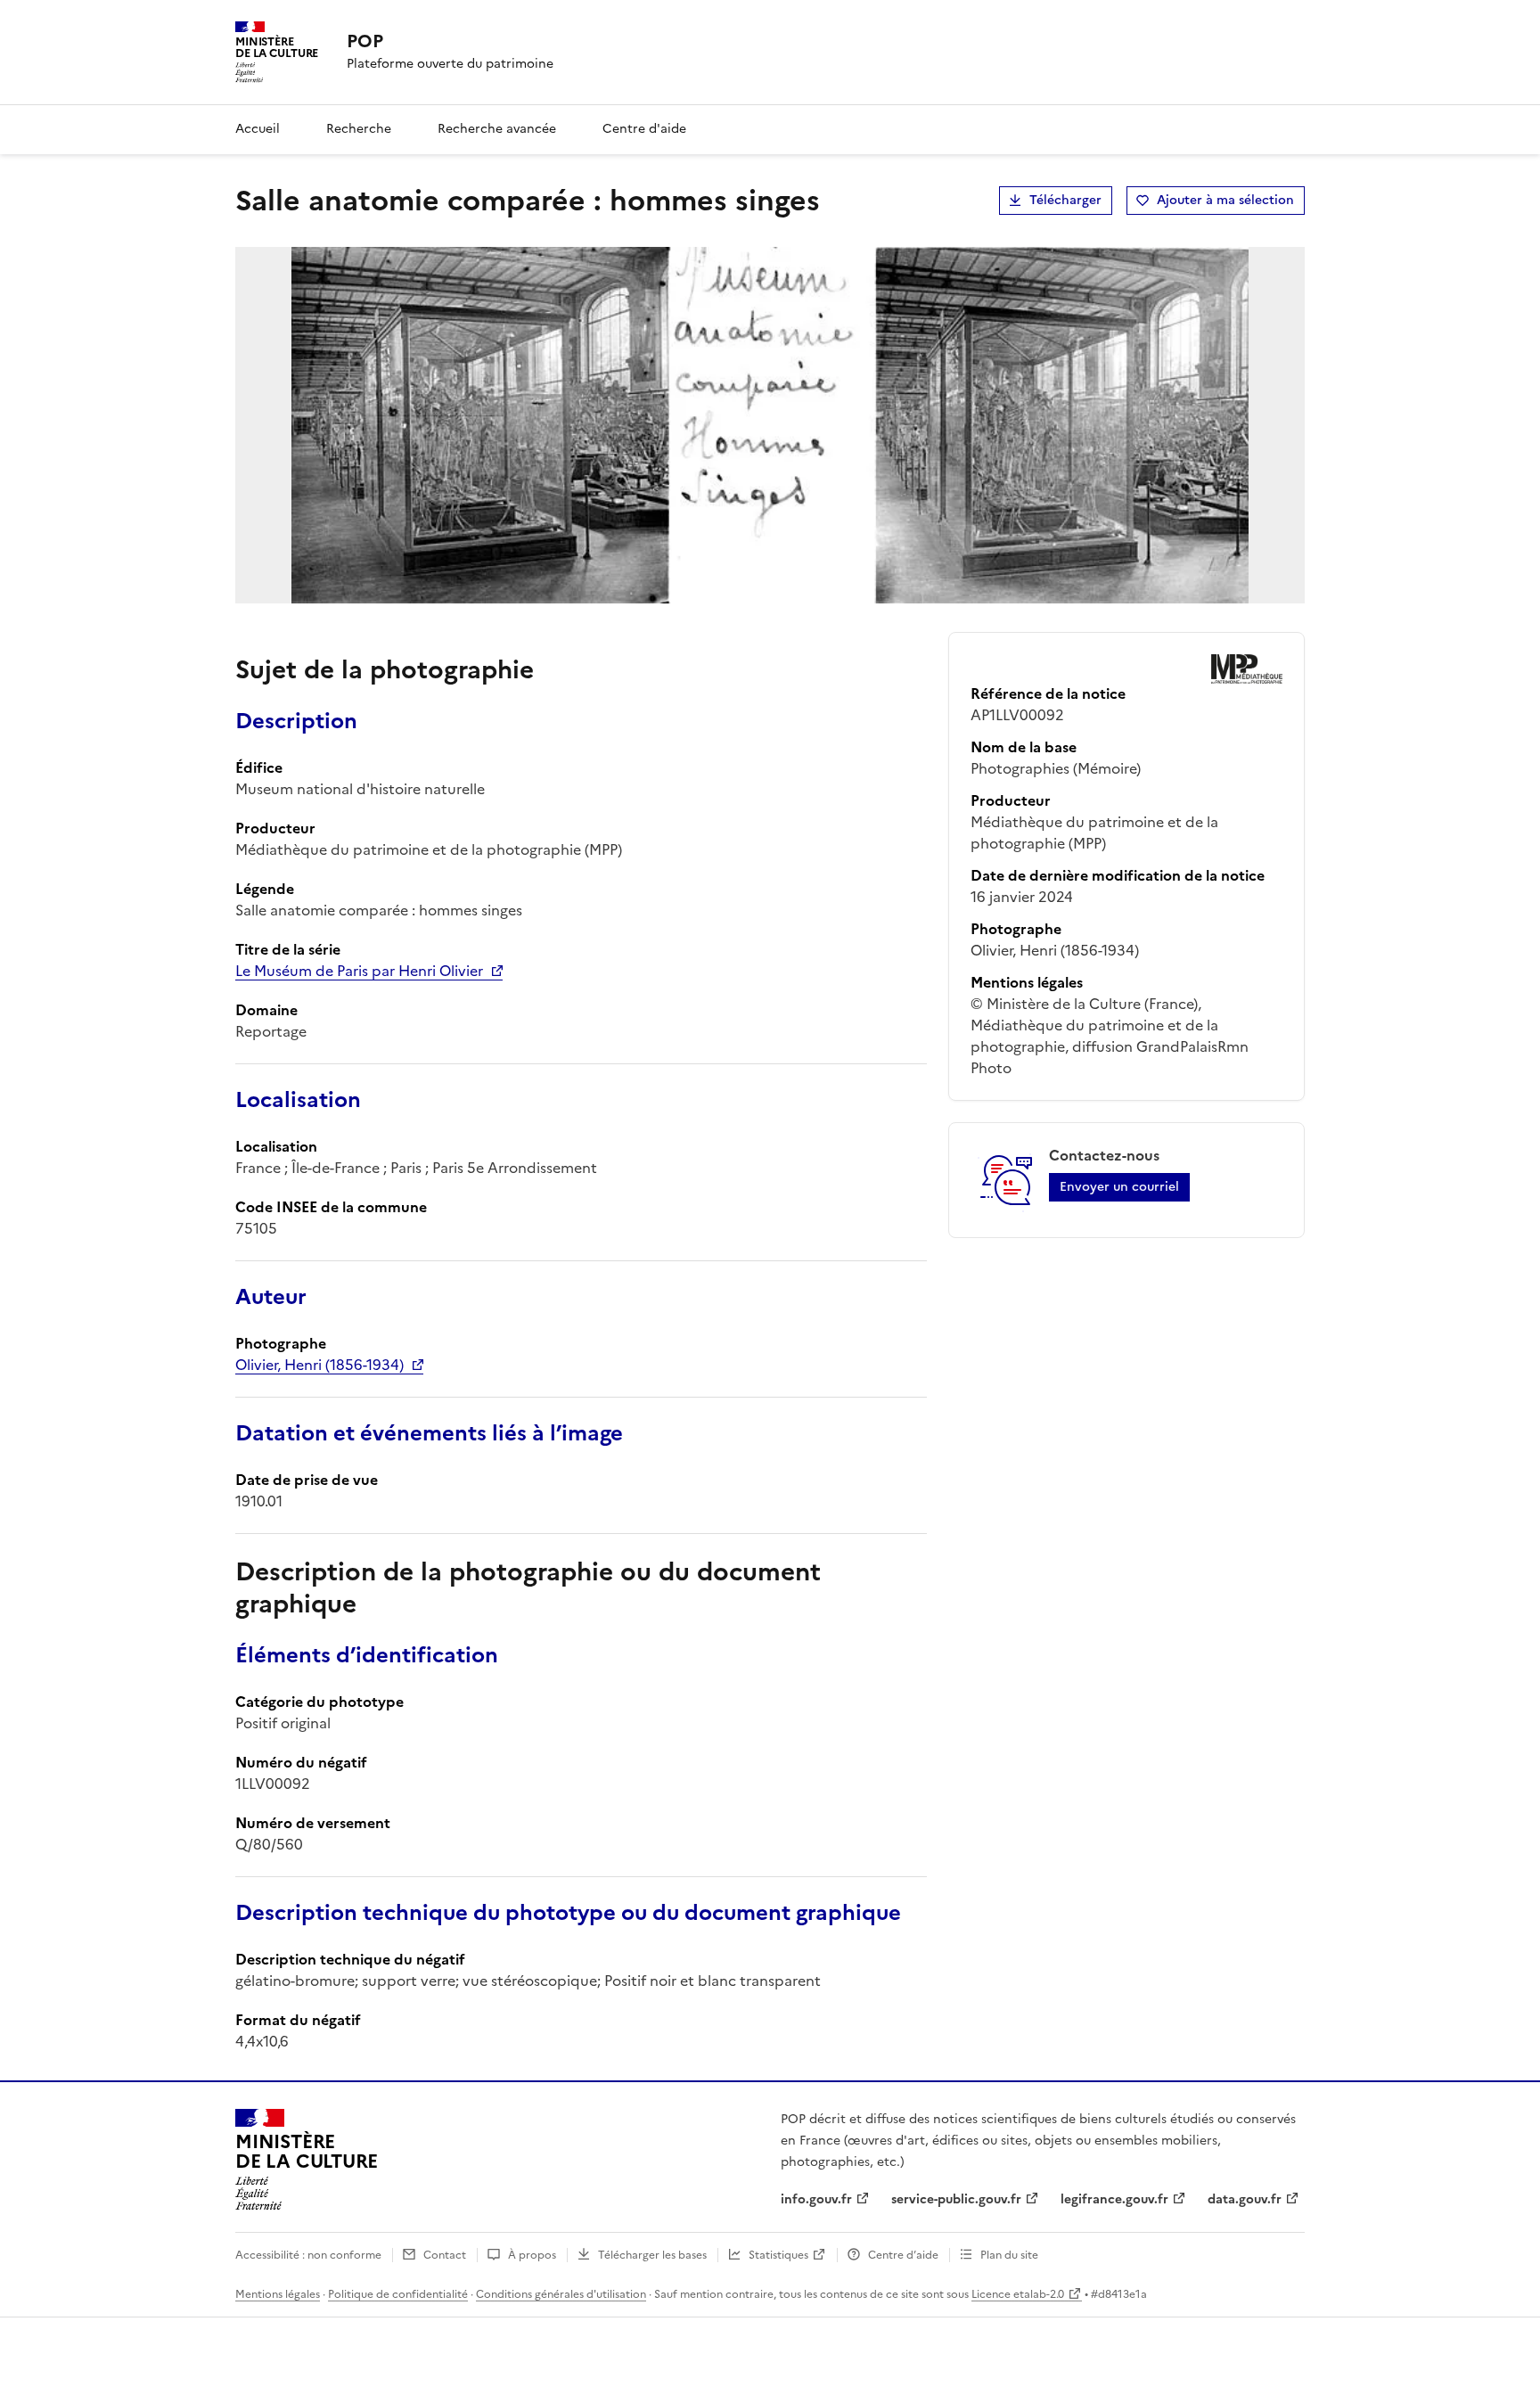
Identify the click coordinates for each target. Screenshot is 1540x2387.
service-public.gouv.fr (956, 2199)
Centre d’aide (903, 2255)
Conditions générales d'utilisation (561, 2294)
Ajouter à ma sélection (1225, 200)
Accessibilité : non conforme (308, 2255)
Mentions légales (278, 2294)
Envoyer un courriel (1119, 1187)
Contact (445, 2255)
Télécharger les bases (652, 2255)
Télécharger (1065, 200)
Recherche (359, 129)
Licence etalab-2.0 (1018, 2294)
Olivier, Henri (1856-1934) (319, 1365)
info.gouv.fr (816, 2199)
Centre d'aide (644, 129)
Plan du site (1009, 2255)
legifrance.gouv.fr (1114, 2199)
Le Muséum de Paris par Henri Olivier (359, 971)
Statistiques (778, 2255)
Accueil (258, 129)
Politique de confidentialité (398, 2294)
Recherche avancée (497, 129)
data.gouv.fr (1245, 2199)
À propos (532, 2255)
